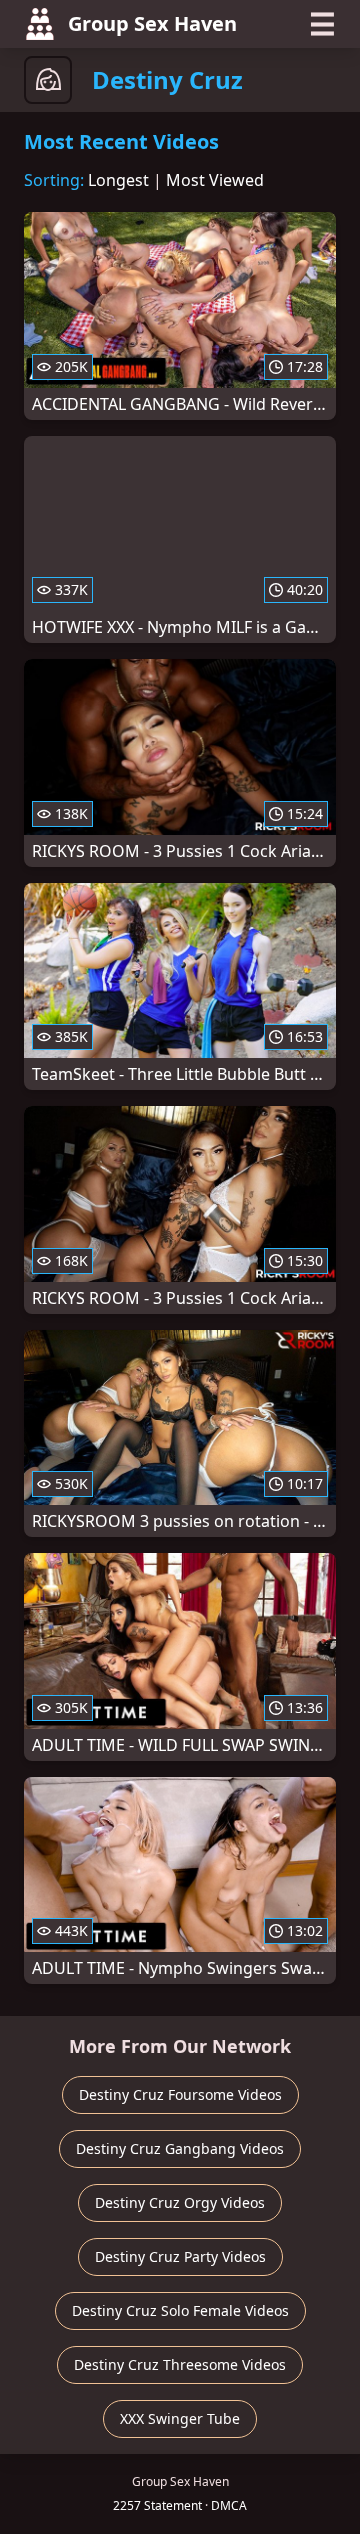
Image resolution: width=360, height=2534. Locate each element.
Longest (118, 180)
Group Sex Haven (152, 23)
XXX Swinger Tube (180, 2418)
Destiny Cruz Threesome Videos (180, 2364)
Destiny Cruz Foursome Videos (180, 2094)
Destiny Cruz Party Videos (180, 2256)
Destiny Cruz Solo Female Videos (180, 2310)
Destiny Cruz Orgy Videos (180, 2202)
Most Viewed (215, 180)
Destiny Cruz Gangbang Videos (180, 2148)
